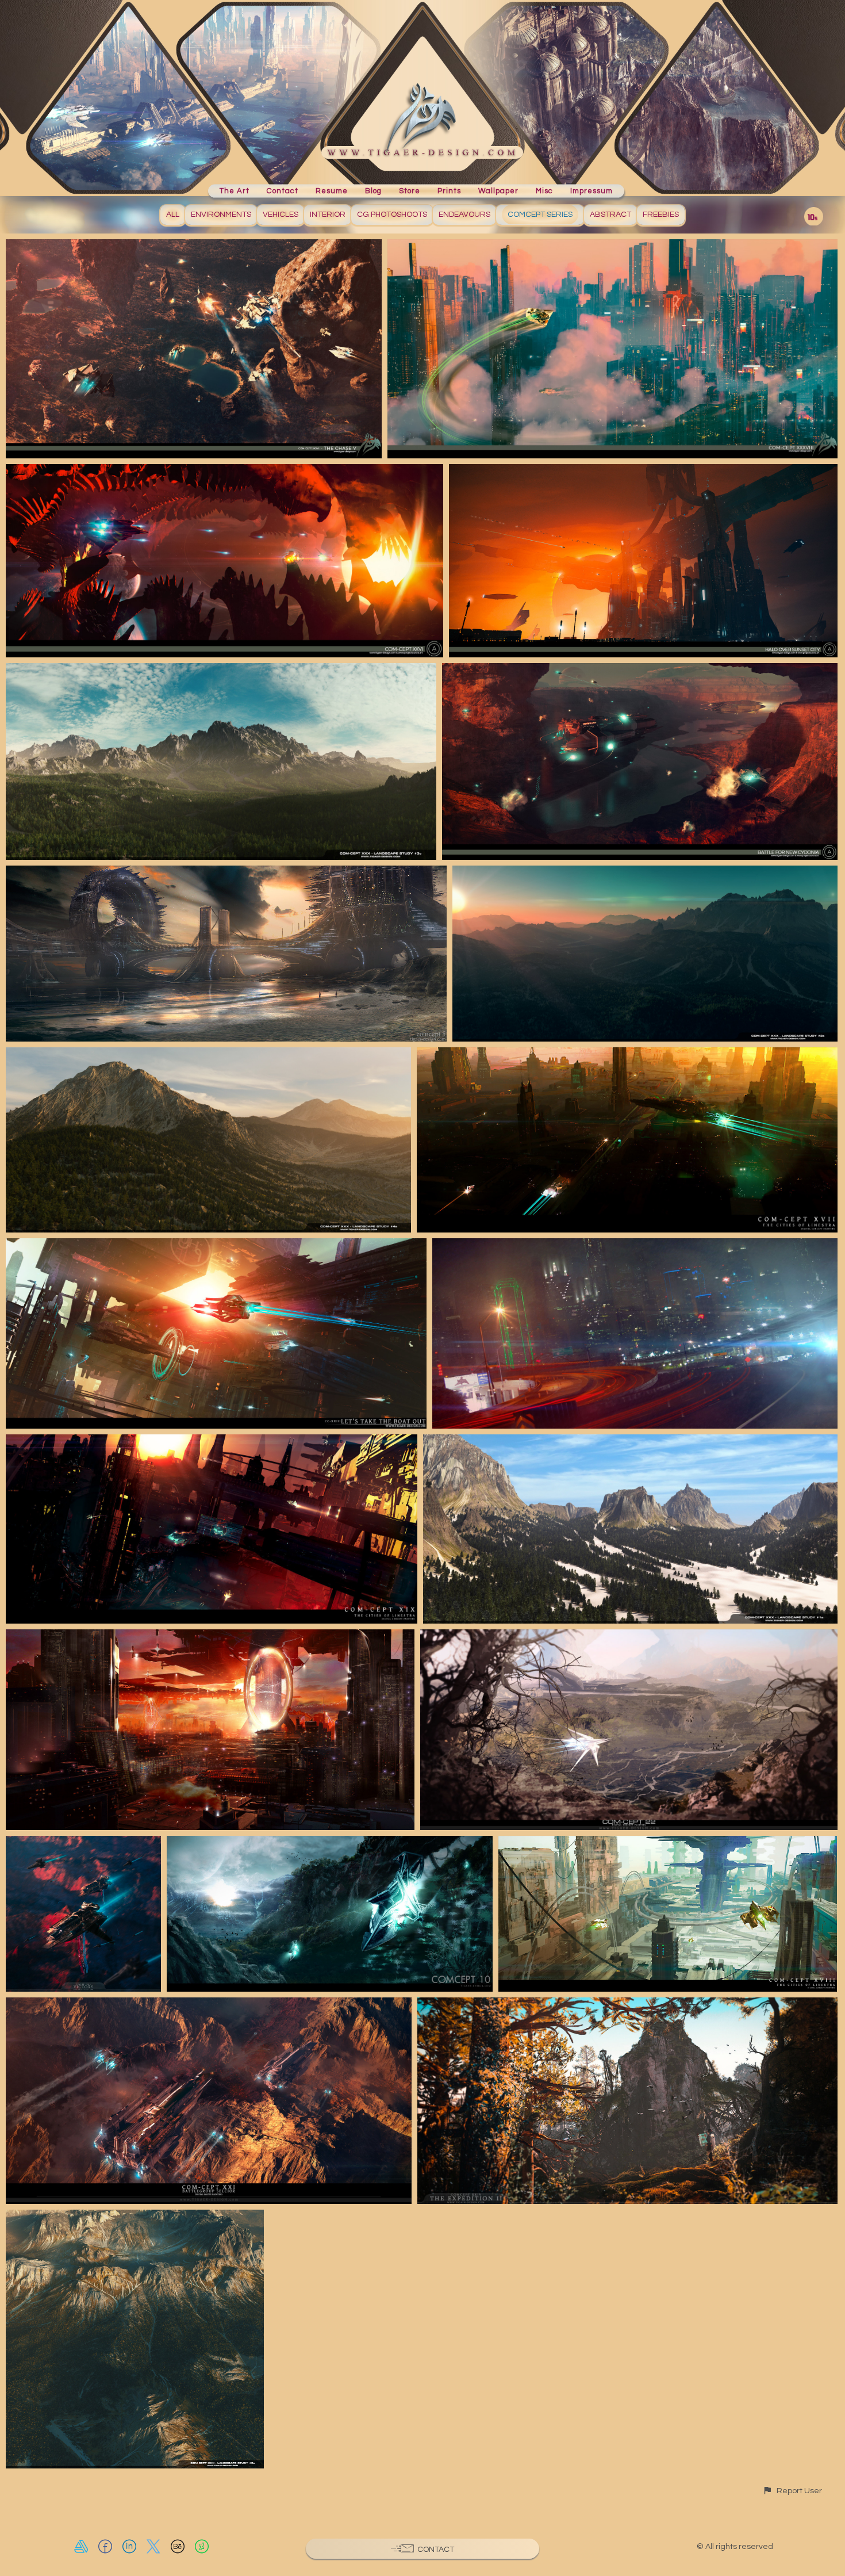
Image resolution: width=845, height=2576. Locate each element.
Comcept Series (540, 215)
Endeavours (464, 215)
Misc (544, 190)
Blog (373, 190)
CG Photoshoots (392, 215)
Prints (449, 190)
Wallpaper (498, 190)
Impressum (591, 190)
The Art (235, 190)
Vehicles (281, 215)
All (173, 215)
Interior (328, 215)
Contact (283, 190)
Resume (332, 190)
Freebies (661, 215)
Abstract (610, 215)
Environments (221, 215)
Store (410, 190)
